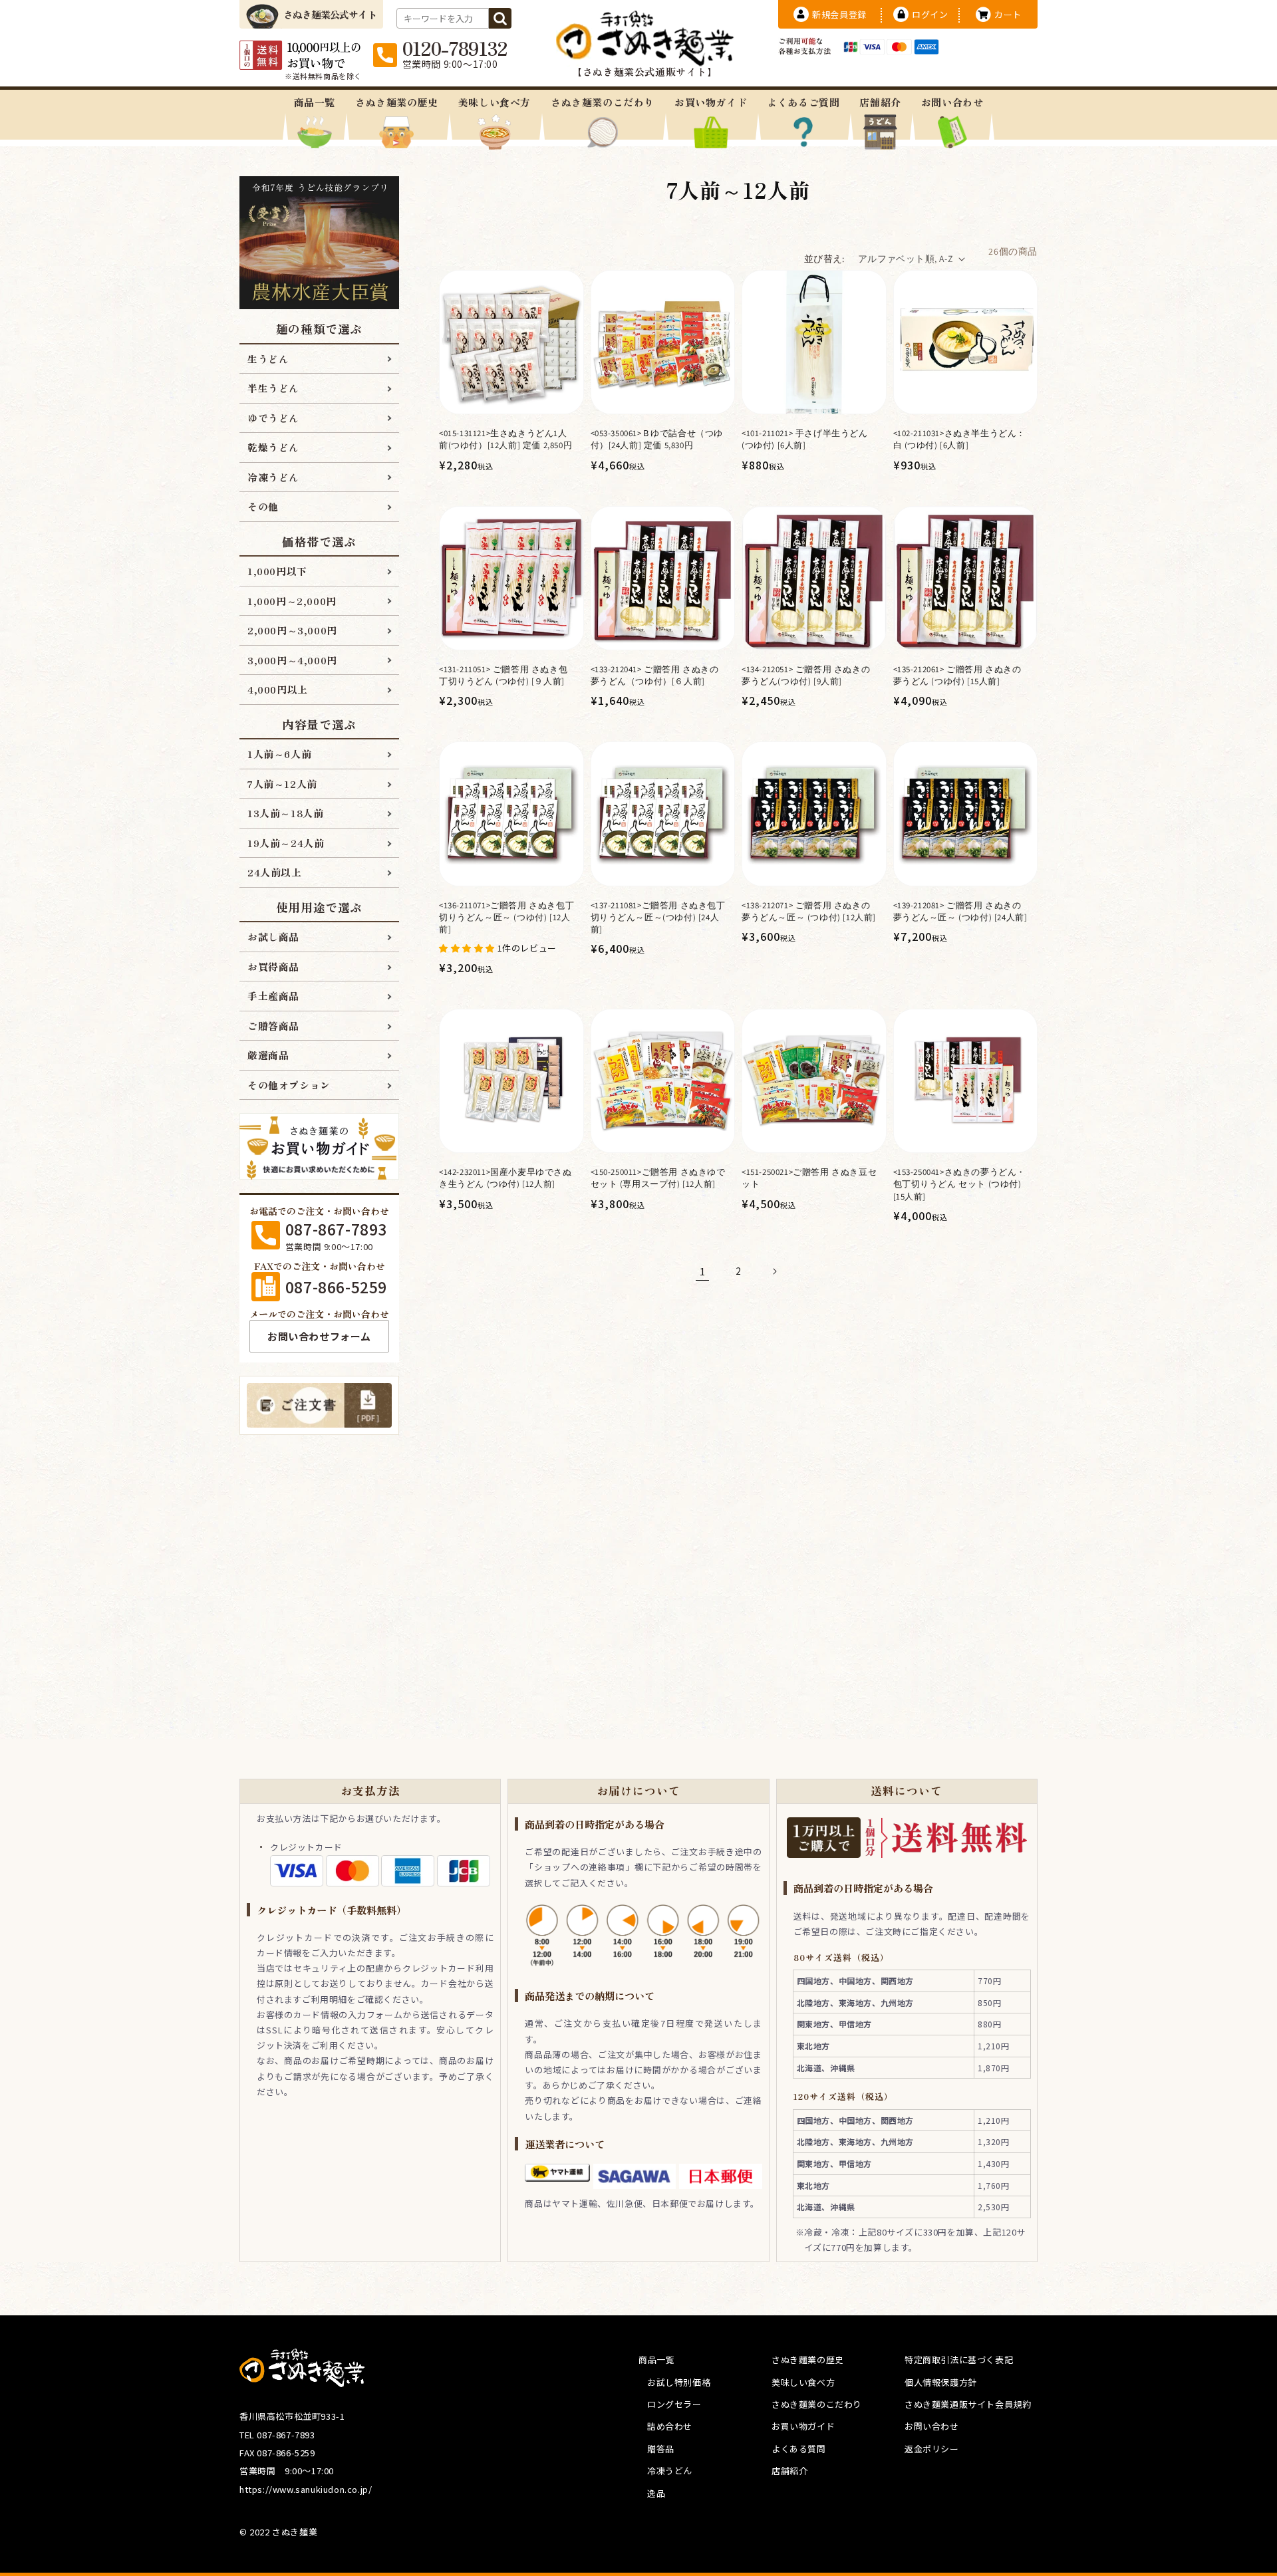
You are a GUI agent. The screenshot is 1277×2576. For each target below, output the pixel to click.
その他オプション (289, 1085)
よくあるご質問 (803, 102)
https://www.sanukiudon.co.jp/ (306, 2489)
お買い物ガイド (711, 102)
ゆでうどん (273, 418)
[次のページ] (774, 1271)
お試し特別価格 (679, 2382)
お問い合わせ (952, 102)
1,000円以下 (277, 571)
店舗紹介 (880, 102)
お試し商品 (273, 937)
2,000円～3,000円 (292, 630)
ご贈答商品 (273, 1026)
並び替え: (824, 259)
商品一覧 (315, 102)
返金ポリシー (932, 2449)
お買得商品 (273, 966)
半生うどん (273, 388)
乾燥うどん (273, 447)
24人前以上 (275, 872)
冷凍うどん (273, 477)
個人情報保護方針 (941, 2382)
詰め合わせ (670, 2426)
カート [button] (1008, 14)
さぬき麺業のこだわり (603, 102)
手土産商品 (273, 996)
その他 (263, 506)
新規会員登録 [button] (839, 14)
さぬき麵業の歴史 (808, 2360)
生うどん (268, 359)
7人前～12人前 (282, 784)
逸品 (656, 2493)
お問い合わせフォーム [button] (319, 1336)
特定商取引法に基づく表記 (959, 2360)
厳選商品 (268, 1055)
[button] (468, 947)
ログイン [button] (930, 14)
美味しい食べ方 (495, 102)
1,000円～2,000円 (292, 601)
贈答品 (661, 2449)
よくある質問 (799, 2449)
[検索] (500, 18)
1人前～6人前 (279, 754)
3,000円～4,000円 (292, 660)
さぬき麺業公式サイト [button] (330, 14)
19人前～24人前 (286, 843)
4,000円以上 (278, 689)
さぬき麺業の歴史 (397, 102)
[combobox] (443, 18)
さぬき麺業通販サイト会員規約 (968, 2404)
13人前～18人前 (285, 813)
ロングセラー (674, 2404)
